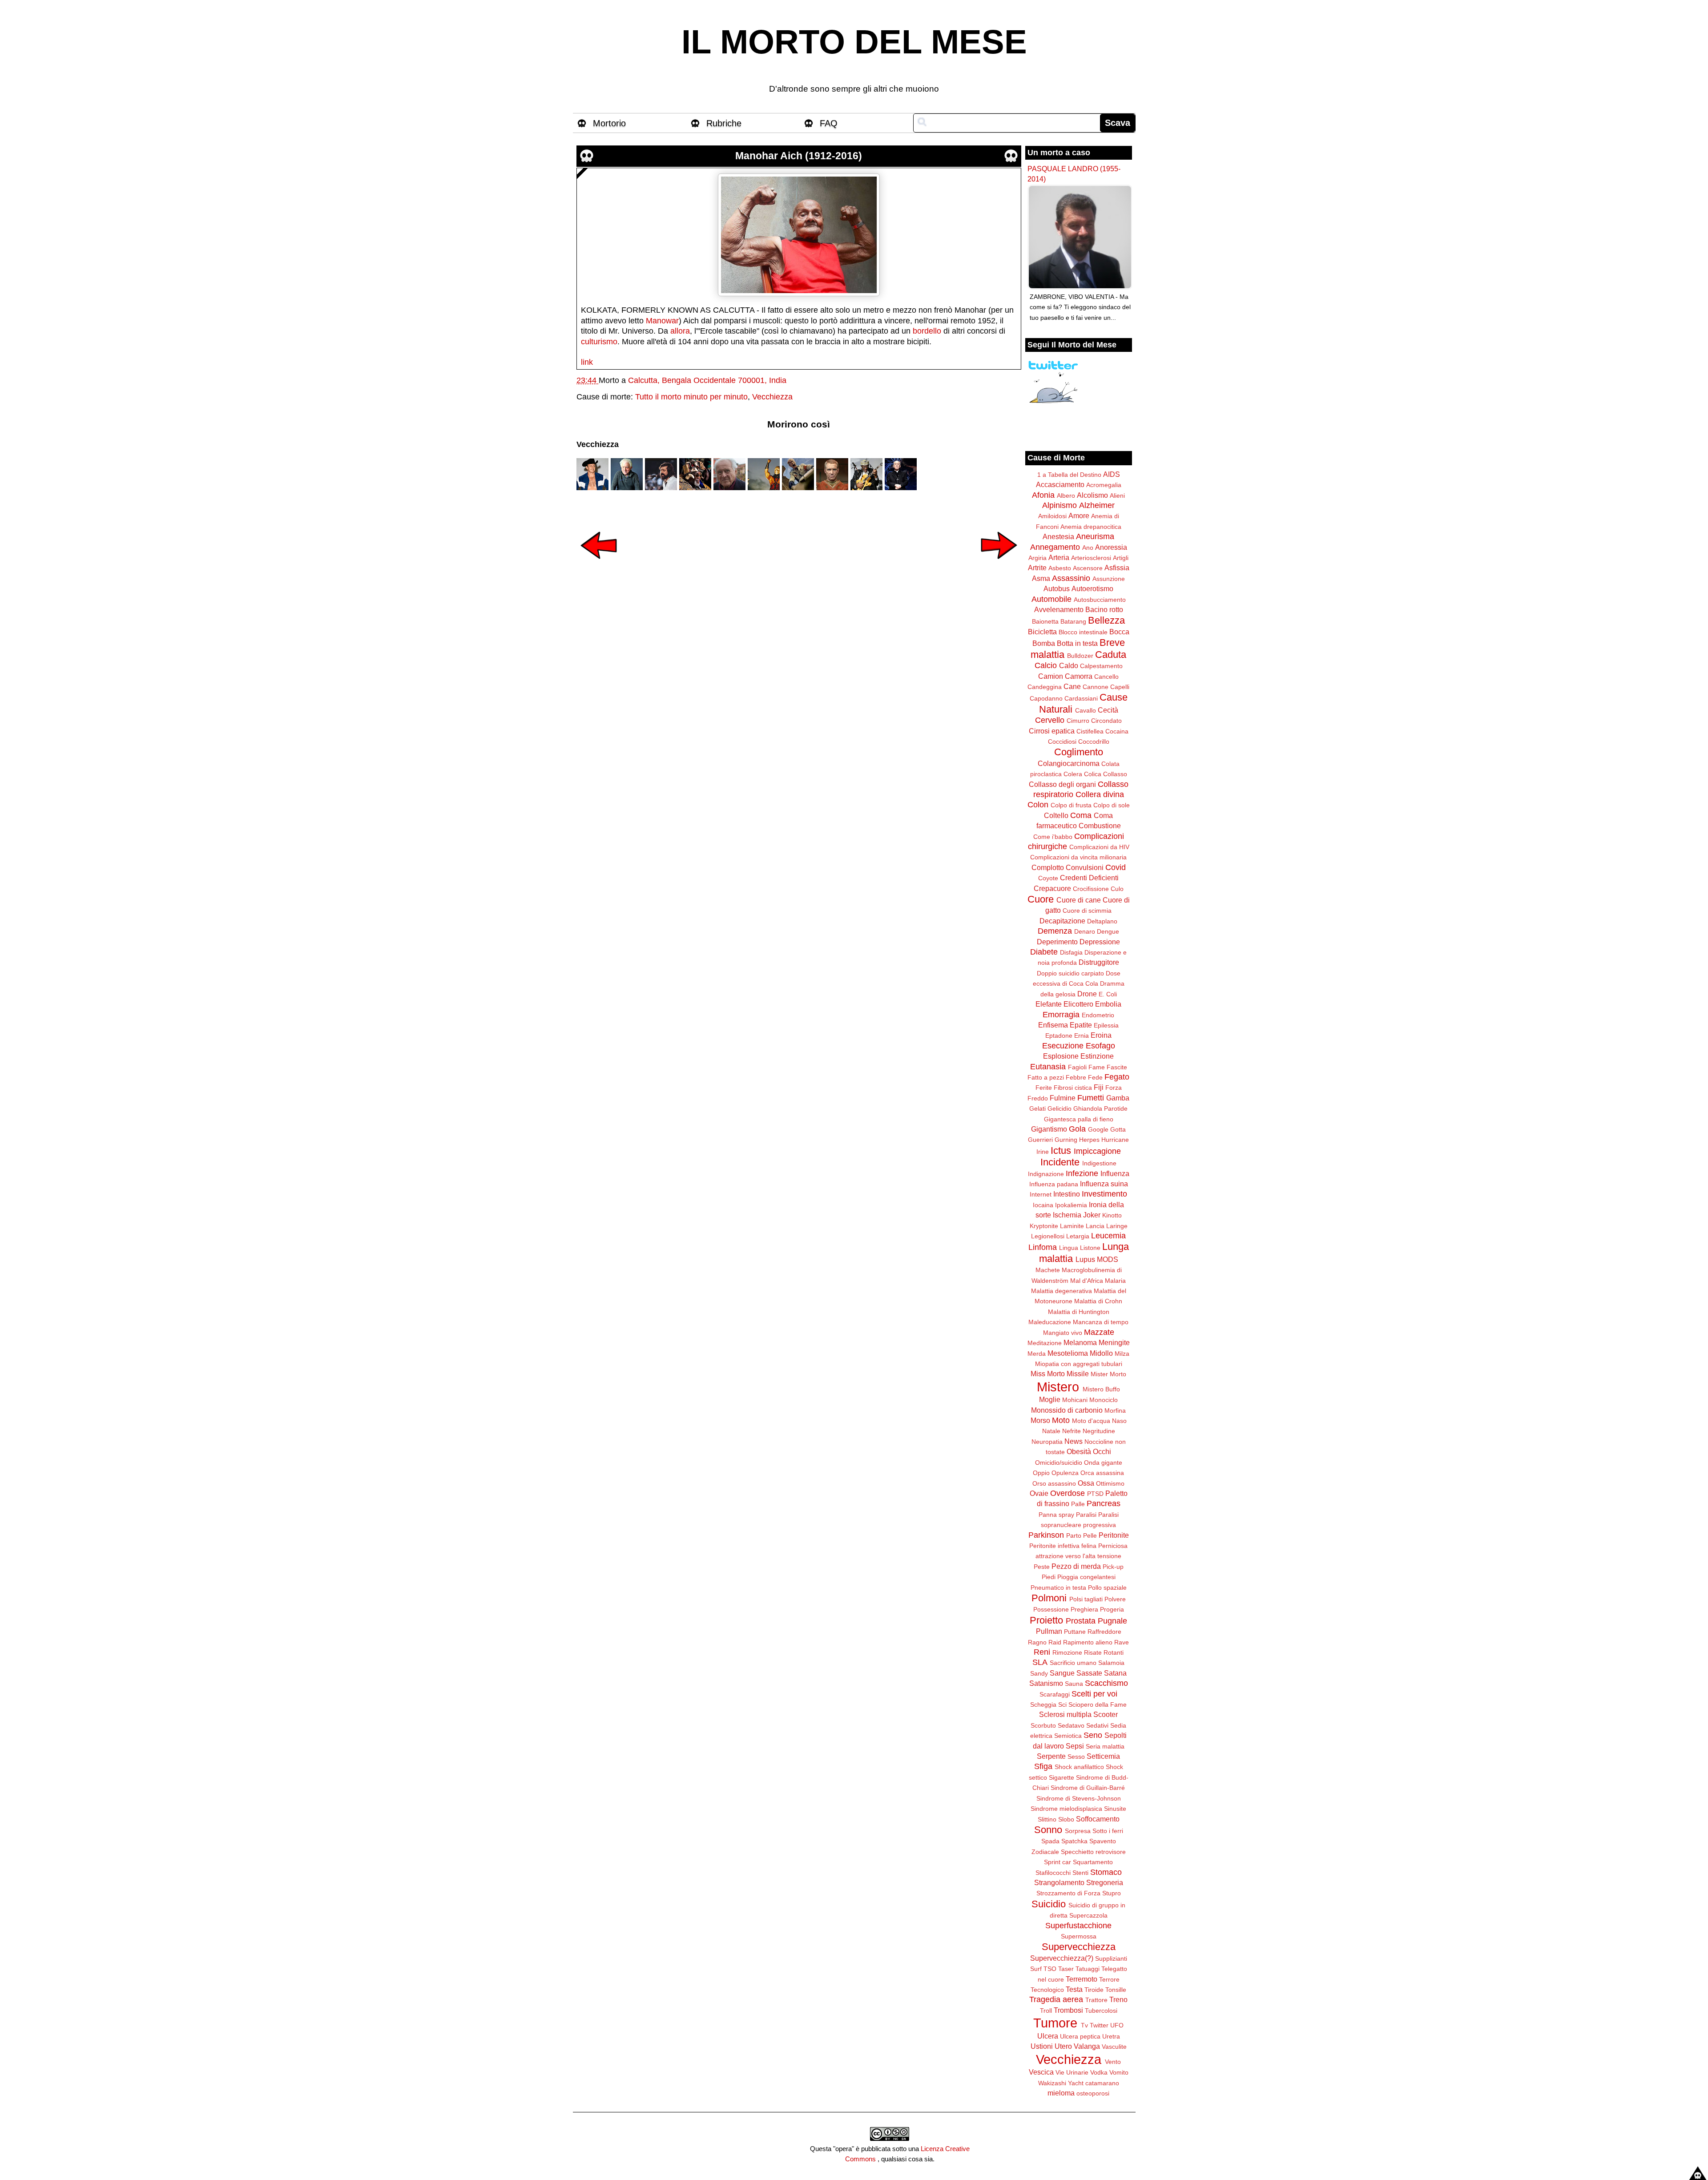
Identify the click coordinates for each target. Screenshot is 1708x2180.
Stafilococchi (1053, 1873)
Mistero (1058, 1387)
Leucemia (1108, 1236)
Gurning (1066, 1140)
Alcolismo (1092, 495)
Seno (1093, 1735)
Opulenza (1065, 1473)
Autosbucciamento (1100, 600)
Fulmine (1063, 1098)
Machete (1048, 1270)
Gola (1077, 1129)
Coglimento (1079, 752)
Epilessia (1106, 1025)
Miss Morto (1048, 1374)
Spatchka (1074, 1841)
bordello (927, 331)
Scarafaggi (1055, 1694)
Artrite (1037, 568)
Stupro (1112, 1893)
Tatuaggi (1088, 1969)
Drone (1087, 994)
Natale (1051, 1431)
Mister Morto (1108, 1374)
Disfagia (1071, 952)
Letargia (1078, 1236)
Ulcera (1048, 2036)
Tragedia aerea (1056, 1999)
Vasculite (1114, 2047)
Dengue (1108, 931)
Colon (1038, 805)
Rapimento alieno (1088, 1642)
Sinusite (1115, 1809)
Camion (1051, 676)
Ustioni (1042, 2046)
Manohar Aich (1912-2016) (799, 156)
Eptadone (1059, 1036)
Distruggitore (1099, 962)
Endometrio (1098, 1015)
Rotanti (1114, 1652)
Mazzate (1099, 1332)
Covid (1116, 867)
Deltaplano (1102, 921)
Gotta (1118, 1129)
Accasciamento (1060, 484)
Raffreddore (1104, 1632)
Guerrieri (1040, 1140)
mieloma (1061, 2093)
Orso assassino (1054, 1483)
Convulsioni (1085, 867)
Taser (1066, 1969)
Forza (1114, 1088)
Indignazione (1046, 1174)
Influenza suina (1104, 1184)
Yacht (1076, 2083)
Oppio (1041, 1473)
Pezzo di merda (1076, 1566)
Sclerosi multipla (1065, 1714)
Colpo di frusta (1071, 805)
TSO (1050, 1969)
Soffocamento (1098, 1819)
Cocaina (1117, 731)
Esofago (1100, 1046)
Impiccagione (1097, 1151)
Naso (1119, 1421)
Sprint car (1057, 1862)
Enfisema (1053, 1025)
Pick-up (1113, 1567)
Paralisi (1086, 1515)
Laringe (1117, 1226)
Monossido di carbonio (1067, 1410)
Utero (1063, 2046)
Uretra (1111, 2036)
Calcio (1046, 665)
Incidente (1060, 1162)
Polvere (1115, 1599)
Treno (1118, 1999)
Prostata (1081, 1621)
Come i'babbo (1053, 837)
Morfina (1115, 1410)
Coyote (1048, 878)
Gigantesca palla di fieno (1079, 1119)
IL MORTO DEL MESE (854, 42)
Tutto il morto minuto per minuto (691, 397)
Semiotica (1068, 1736)
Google (1098, 1129)
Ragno (1037, 1642)
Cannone (1096, 687)
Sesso (1076, 1757)
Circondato (1106, 721)
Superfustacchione (1078, 1926)
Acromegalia (1104, 485)
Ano (1088, 548)
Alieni (1117, 496)
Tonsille (1116, 1990)
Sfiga (1043, 1766)
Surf (1036, 1969)
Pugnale (1112, 1621)
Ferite (1044, 1088)
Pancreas (1104, 1503)
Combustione (1100, 826)
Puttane (1075, 1632)
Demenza (1055, 931)
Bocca (1119, 632)
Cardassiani (1081, 698)
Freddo (1038, 1098)
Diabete (1044, 952)
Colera (1073, 774)
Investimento (1104, 1194)
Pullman (1049, 1631)
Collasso (1115, 774)
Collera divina (1100, 794)
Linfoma (1043, 1247)
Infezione (1082, 1173)
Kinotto (1112, 1215)
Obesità (1079, 1451)
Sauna (1074, 1684)
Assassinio (1071, 578)
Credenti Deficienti (1089, 878)
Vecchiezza (772, 397)
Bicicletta (1042, 632)
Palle (1078, 1504)
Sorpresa (1078, 1831)
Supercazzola (1088, 1915)
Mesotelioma (1068, 1353)
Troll (1046, 2011)
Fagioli (1077, 1067)
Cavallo (1086, 710)
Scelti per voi (1094, 1694)
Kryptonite (1044, 1226)
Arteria (1059, 557)
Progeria (1112, 1609)
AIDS (1112, 474)
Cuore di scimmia (1087, 911)
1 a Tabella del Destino (1069, 475)
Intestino (1067, 1194)
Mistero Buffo (1101, 1389)
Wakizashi (1052, 2083)
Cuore (1041, 899)
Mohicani (1075, 1400)
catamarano (1102, 2083)
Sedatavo (1071, 1725)
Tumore (1055, 2023)
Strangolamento (1059, 1882)
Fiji (1099, 1087)
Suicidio (1049, 1904)
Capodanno (1046, 698)
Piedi (1049, 1577)
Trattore (1096, 2000)
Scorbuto (1043, 1725)
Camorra (1079, 676)
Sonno (1048, 1830)
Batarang (1073, 621)
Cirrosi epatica (1052, 731)
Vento (1113, 2062)
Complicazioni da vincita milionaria (1078, 857)
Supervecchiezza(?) (1062, 1958)
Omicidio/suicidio (1059, 1463)
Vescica (1041, 2072)
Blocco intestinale (1083, 632)
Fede (1095, 1077)
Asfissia (1117, 568)
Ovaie (1039, 1493)
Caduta (1111, 655)
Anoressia (1111, 547)
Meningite (1114, 1342)
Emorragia (1061, 1015)
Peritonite (1114, 1535)
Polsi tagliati (1086, 1599)
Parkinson (1046, 1535)
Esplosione (1061, 1056)
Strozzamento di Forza (1068, 1893)
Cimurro (1078, 721)
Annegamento (1055, 547)
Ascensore (1088, 568)
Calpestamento (1101, 666)
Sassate (1089, 1673)
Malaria (1115, 1281)
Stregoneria (1105, 1882)
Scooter (1106, 1714)
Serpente (1051, 1756)
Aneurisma (1095, 536)
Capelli (1120, 687)
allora (680, 331)
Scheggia (1043, 1705)
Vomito (1119, 2072)
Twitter (1099, 2025)
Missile (1078, 1374)
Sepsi (1075, 1746)
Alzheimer (1097, 505)
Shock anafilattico (1079, 1767)
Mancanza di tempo (1101, 1322)
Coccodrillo (1094, 741)
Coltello (1056, 815)
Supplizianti (1111, 1958)
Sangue (1062, 1673)
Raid (1055, 1642)
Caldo (1069, 665)
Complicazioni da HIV (1099, 847)
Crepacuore (1052, 888)
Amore (1079, 516)
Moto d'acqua (1091, 1421)
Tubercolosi (1101, 2011)
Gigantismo (1049, 1129)
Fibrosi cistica (1073, 1088)
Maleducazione (1050, 1322)
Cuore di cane (1079, 900)
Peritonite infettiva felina (1063, 1546)
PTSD (1095, 1494)
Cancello (1106, 677)
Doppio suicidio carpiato (1070, 973)
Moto (1061, 1420)
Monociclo (1104, 1400)
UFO (1117, 2025)
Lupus (1085, 1259)
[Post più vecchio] (999, 565)
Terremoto (1082, 1979)
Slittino (1047, 1819)
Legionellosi (1048, 1236)
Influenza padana (1054, 1184)
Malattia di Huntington (1079, 1312)
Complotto (1048, 867)
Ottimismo (1110, 1483)
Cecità (1108, 710)
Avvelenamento (1059, 609)
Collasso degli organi (1062, 784)
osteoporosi (1093, 2093)
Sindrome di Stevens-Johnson (1079, 1798)
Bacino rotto (1104, 609)
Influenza (1115, 1173)
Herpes (1089, 1140)
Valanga (1087, 2046)
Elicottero (1078, 1004)
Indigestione (1099, 1163)
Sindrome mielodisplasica (1066, 1809)
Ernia (1082, 1036)
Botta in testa (1077, 643)
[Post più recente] (599, 565)
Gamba (1118, 1098)
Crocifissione (1091, 889)
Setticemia (1103, 1756)
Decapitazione (1062, 921)
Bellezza (1106, 620)
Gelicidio (1059, 1108)
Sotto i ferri (1108, 1831)
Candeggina (1045, 687)
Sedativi (1097, 1725)
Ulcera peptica (1080, 2036)
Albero (1066, 496)
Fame (1097, 1067)
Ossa (1086, 1483)
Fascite (1117, 1067)
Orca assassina (1102, 1473)
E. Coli (1108, 994)
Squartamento (1093, 1862)
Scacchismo (1106, 1683)
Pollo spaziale (1107, 1588)
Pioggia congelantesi (1086, 1577)
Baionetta (1045, 621)
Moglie (1050, 1399)
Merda (1037, 1354)
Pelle (1090, 1535)
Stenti (1080, 1873)
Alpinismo (1059, 505)
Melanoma (1080, 1342)
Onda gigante (1103, 1463)
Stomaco (1106, 1872)
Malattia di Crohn (1098, 1301)
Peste (1042, 1567)
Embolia (1108, 1004)
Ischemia (1067, 1215)
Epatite (1081, 1025)
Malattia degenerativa (1061, 1291)
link (587, 362)
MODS (1108, 1259)
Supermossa (1079, 1936)
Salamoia (1111, 1663)
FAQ (829, 123)
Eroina (1101, 1035)
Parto (1074, 1535)
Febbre (1076, 1077)
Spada (1050, 1841)
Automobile (1051, 599)
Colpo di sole (1112, 805)
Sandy (1039, 1673)
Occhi (1102, 1451)
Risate (1093, 1652)
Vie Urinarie (1072, 2072)
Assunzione (1109, 579)
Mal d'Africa (1087, 1281)
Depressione (1100, 942)
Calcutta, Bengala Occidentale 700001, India (707, 380)
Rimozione (1067, 1652)
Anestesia (1058, 536)
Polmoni (1049, 1598)
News (1074, 1441)
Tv (1084, 2025)
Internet (1041, 1194)
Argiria (1037, 558)
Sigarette (1061, 1777)
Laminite (1072, 1226)
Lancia (1095, 1226)
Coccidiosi (1062, 741)
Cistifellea (1090, 731)
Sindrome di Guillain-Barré (1088, 1788)
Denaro (1085, 931)
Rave (1122, 1642)
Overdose (1067, 1493)
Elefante (1049, 1004)
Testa (1074, 1989)
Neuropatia (1047, 1442)
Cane (1072, 686)
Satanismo (1046, 1683)
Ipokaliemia (1071, 1205)
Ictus (1061, 1150)
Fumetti (1091, 1098)
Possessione (1051, 1609)
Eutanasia (1048, 1067)
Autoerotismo (1092, 588)
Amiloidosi (1052, 516)
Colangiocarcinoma (1069, 763)
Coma (1081, 815)
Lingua (1069, 1248)
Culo (1117, 889)
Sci (1062, 1705)
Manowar (662, 321)
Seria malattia (1105, 1746)
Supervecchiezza (1079, 1947)
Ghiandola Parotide (1100, 1108)
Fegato (1117, 1077)
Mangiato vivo (1063, 1333)
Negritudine (1099, 1431)
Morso (1040, 1420)
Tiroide (1094, 1990)
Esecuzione (1063, 1046)
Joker (1092, 1215)
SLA (1040, 1662)
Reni (1042, 1652)
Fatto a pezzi (1046, 1077)
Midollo (1101, 1353)
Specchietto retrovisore (1093, 1852)
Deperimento (1057, 942)
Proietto (1046, 1620)
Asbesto (1060, 568)
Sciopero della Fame (1098, 1705)
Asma (1041, 578)
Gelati (1037, 1108)
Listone (1090, 1248)
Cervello (1050, 720)
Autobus (1057, 588)
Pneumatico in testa (1058, 1588)
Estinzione (1097, 1056)
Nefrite (1072, 1431)
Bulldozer (1080, 656)
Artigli (1121, 558)
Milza (1122, 1354)
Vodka (1099, 2072)
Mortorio (609, 123)
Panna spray (1056, 1515)
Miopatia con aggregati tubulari (1079, 1364)
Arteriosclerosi (1091, 558)
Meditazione (1045, 1343)
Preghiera (1084, 1609)
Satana (1115, 1673)
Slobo (1066, 1819)
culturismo (599, 342)
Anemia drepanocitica (1091, 527)
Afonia (1043, 495)
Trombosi (1068, 2010)
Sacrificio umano (1073, 1663)
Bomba (1044, 643)
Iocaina (1043, 1205)
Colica (1093, 774)
